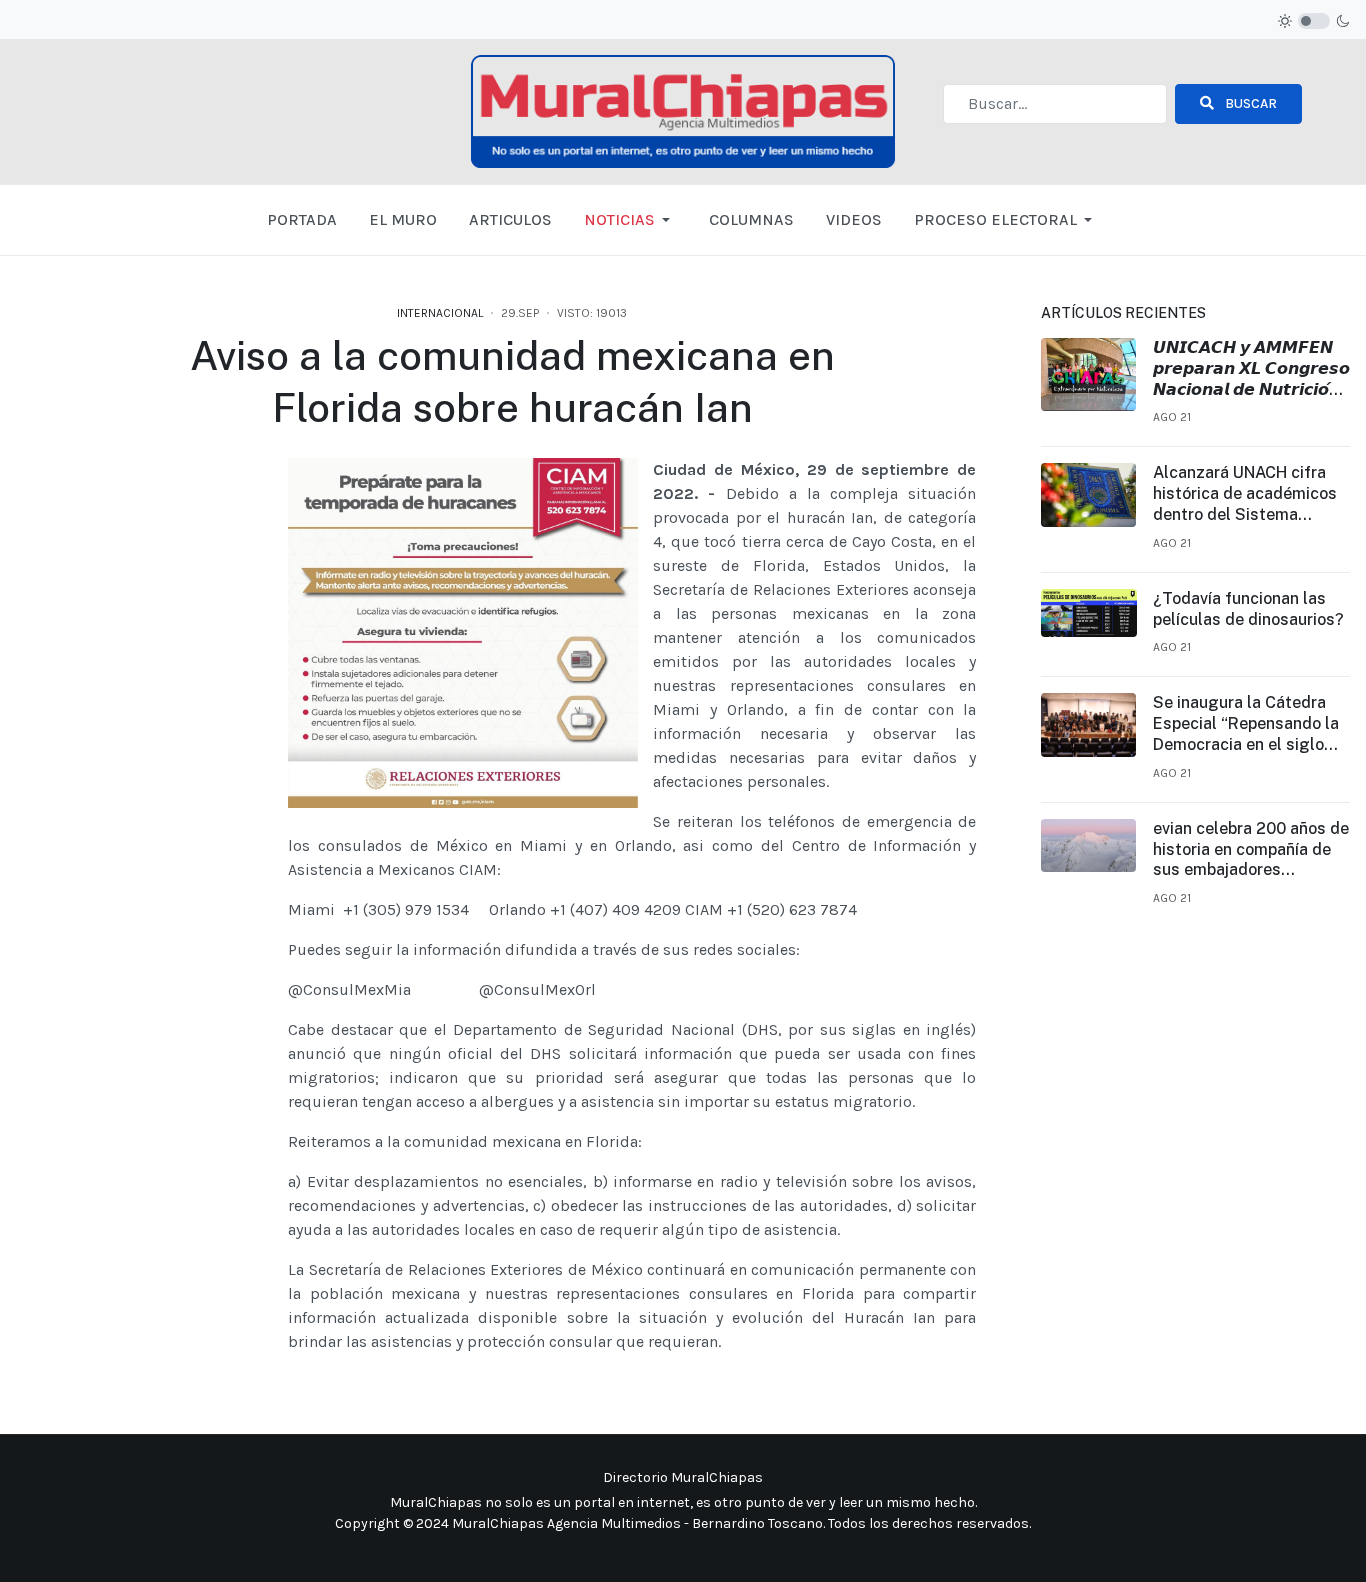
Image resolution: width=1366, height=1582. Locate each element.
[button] (630, 220)
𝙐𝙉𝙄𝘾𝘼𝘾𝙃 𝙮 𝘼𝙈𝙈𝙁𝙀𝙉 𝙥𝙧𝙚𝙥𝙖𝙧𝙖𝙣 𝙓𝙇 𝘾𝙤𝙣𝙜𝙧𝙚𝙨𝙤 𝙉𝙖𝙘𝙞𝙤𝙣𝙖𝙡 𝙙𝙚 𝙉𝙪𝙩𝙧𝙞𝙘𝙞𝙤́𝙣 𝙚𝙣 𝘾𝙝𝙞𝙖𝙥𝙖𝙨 (1251, 369)
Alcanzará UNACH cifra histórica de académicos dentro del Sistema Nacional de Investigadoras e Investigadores (1245, 494)
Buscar (1249, 103)
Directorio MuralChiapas (683, 1477)
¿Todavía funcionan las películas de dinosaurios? (1248, 609)
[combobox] (1055, 104)
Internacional (440, 313)
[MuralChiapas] (682, 109)
